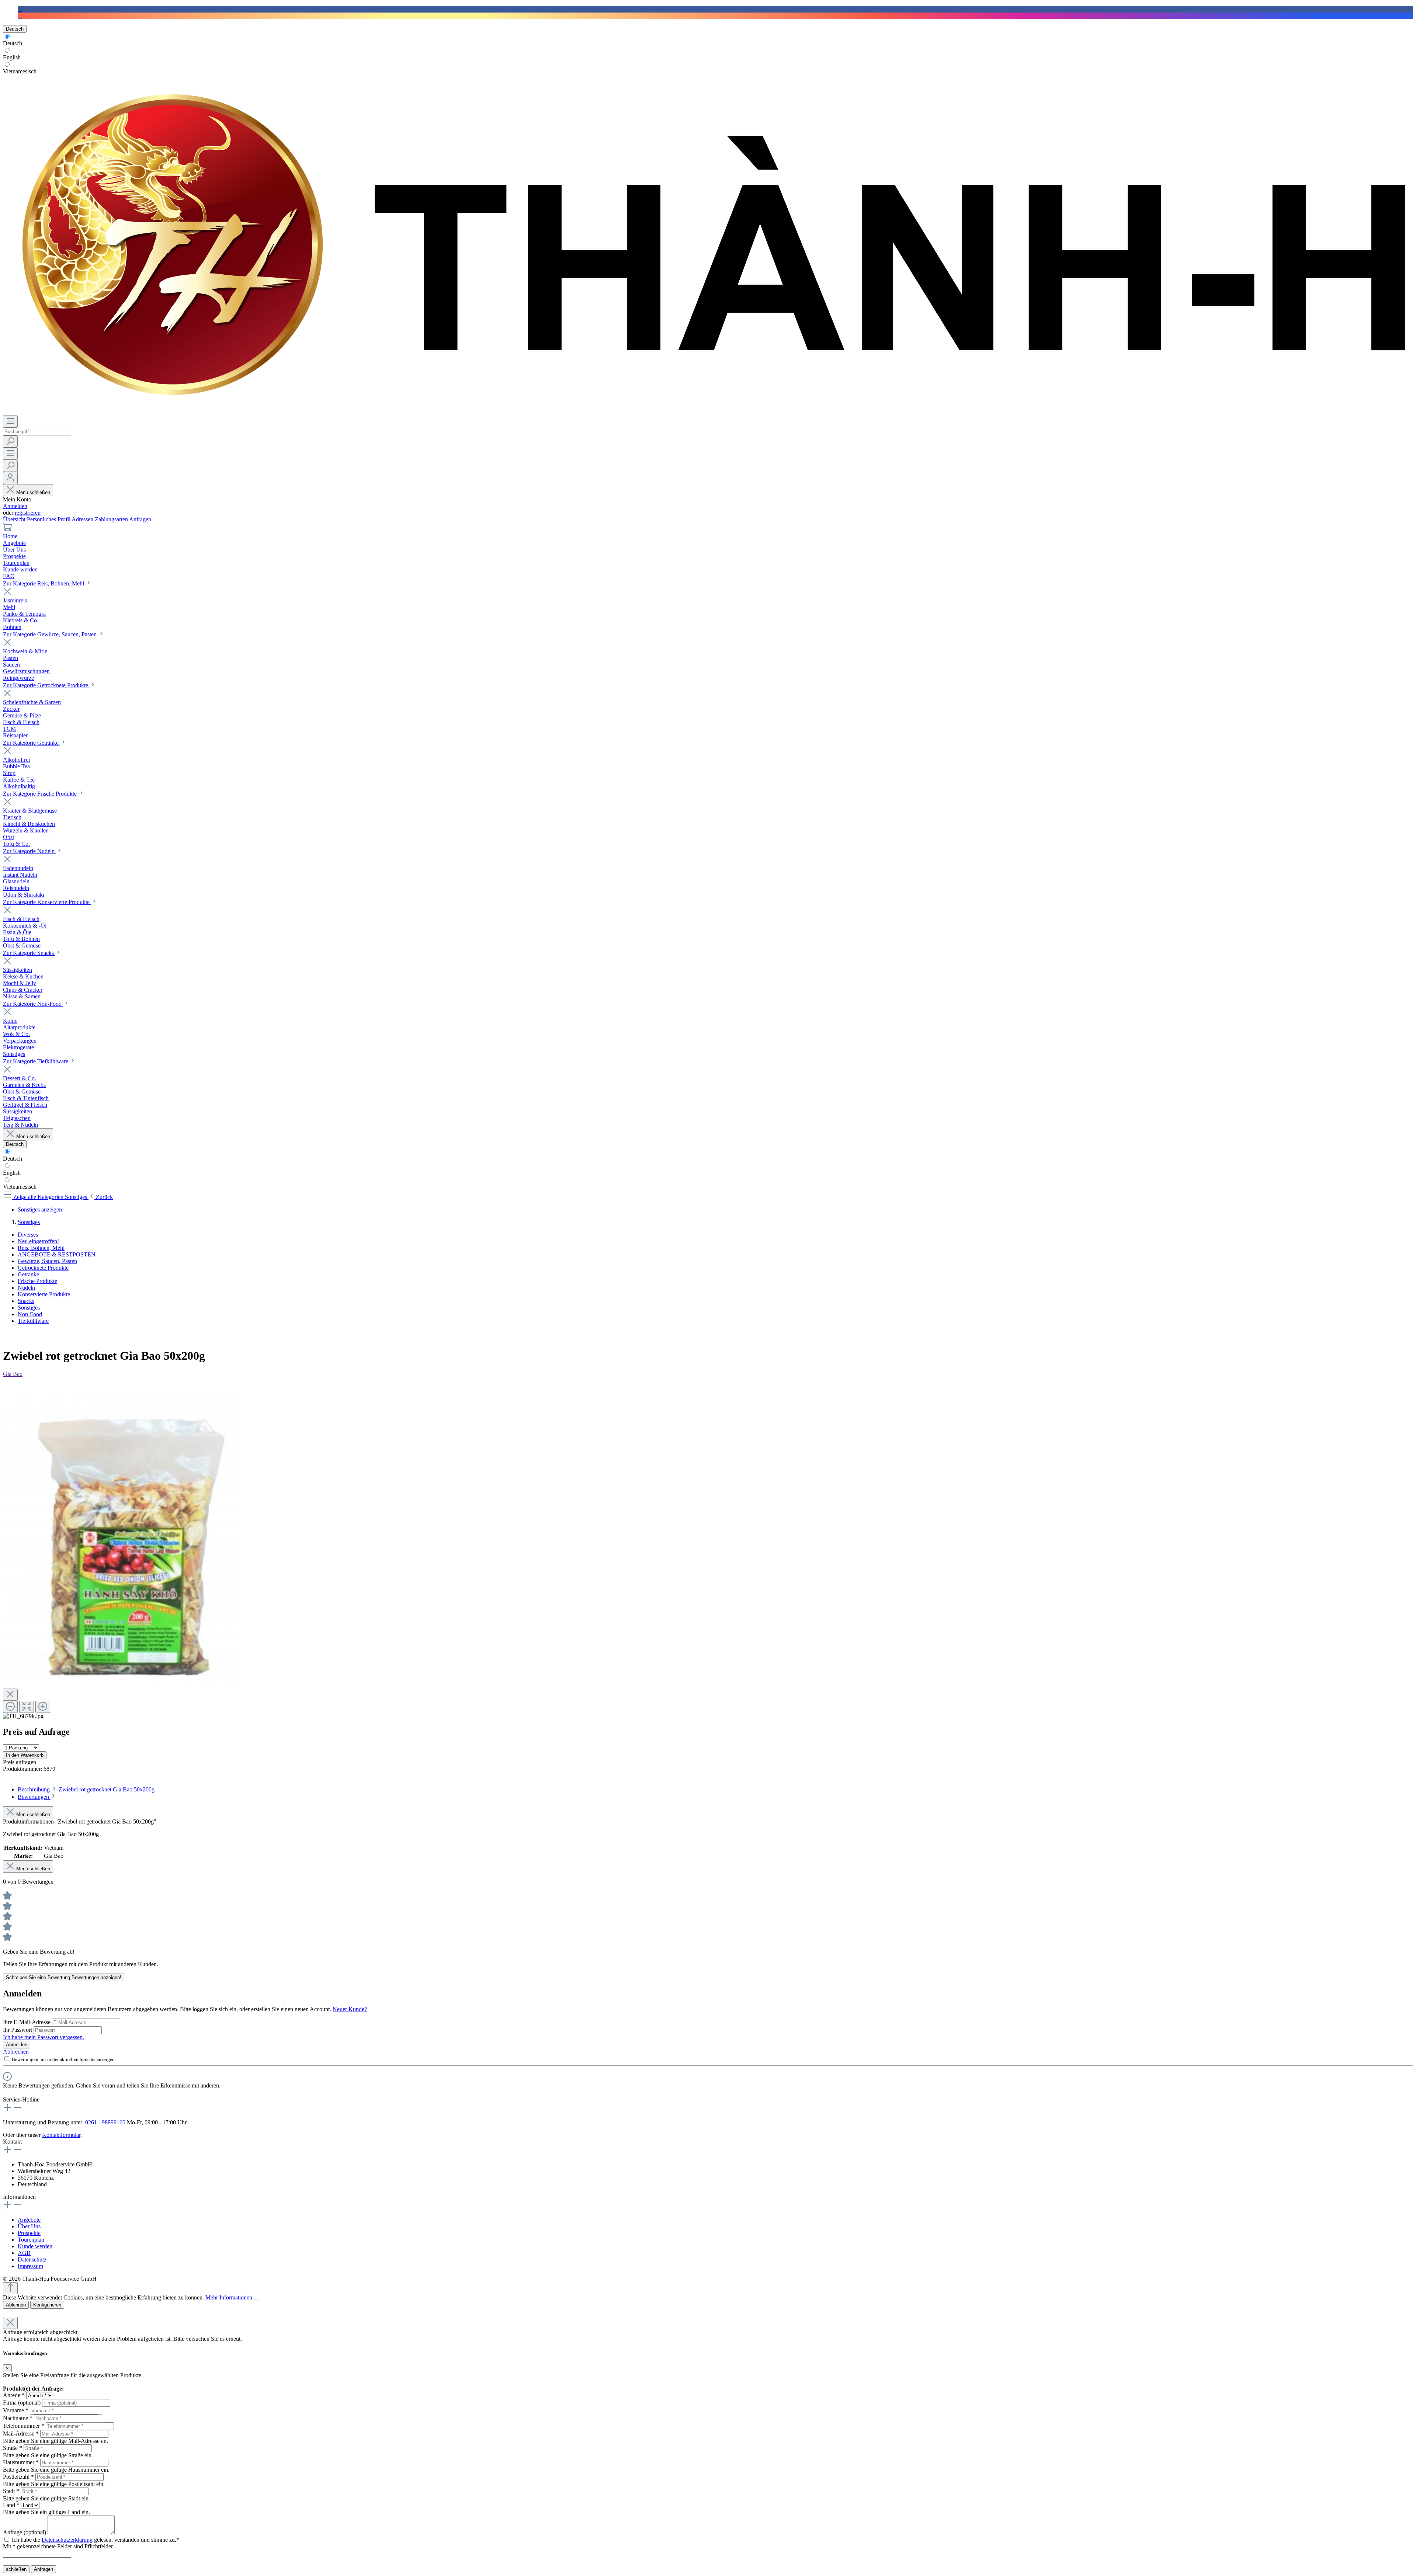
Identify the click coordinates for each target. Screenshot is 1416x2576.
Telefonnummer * (24, 2426)
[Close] (10, 1695)
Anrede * (14, 2395)
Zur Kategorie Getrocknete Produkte (46, 685)
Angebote (29, 2220)
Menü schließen (33, 492)
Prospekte (29, 2233)
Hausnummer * (21, 2462)
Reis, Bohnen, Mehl (41, 1248)
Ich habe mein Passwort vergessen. (44, 2037)
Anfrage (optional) (25, 2532)
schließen (16, 2569)
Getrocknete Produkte (43, 1268)
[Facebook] (20, 9)
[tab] (86, 1789)
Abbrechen (16, 2052)
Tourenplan (31, 2240)
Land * (11, 2505)
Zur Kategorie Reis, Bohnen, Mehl (44, 583)
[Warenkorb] (7, 530)
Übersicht (15, 519)
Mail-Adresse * (21, 2434)
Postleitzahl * (18, 2477)
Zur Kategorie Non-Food (33, 1004)
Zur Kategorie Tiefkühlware (36, 1061)
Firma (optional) (22, 2403)
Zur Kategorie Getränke (32, 743)
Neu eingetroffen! (38, 1241)
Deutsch (13, 43)
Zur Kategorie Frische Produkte (41, 794)
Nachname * (18, 2418)
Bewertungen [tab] (34, 1797)
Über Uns (29, 2226)
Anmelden (15, 506)
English (12, 57)
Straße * (13, 2448)
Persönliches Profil (49, 519)
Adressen (83, 519)
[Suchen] (10, 441)
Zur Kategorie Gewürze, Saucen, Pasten (51, 634)
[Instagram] (20, 16)
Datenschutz (32, 2259)
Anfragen (140, 519)
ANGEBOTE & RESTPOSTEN (57, 1254)
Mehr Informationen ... (232, 2297)
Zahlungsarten (112, 519)
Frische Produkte (37, 1281)
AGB (24, 2253)
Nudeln (26, 1288)
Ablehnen (16, 2305)
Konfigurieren (47, 2305)
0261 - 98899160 (105, 2122)
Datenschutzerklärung (67, 2540)
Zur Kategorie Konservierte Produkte (47, 902)
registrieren (28, 513)
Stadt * (11, 2491)
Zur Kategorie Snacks (29, 953)
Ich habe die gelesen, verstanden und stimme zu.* (96, 2540)
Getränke (28, 1274)
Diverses (28, 1235)
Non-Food (30, 1314)
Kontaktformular (61, 2135)
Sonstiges (29, 1308)
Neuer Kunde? (350, 2009)
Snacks (26, 1301)
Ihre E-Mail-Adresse (27, 2022)
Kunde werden (35, 2246)
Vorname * (16, 2410)
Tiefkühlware (33, 1321)
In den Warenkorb (25, 1755)
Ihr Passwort (18, 2030)
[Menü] (10, 422)
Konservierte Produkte (44, 1294)
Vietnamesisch (20, 71)
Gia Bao (13, 1374)
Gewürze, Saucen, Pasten (47, 1261)
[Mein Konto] (10, 478)
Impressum (30, 2266)
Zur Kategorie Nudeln (29, 851)
